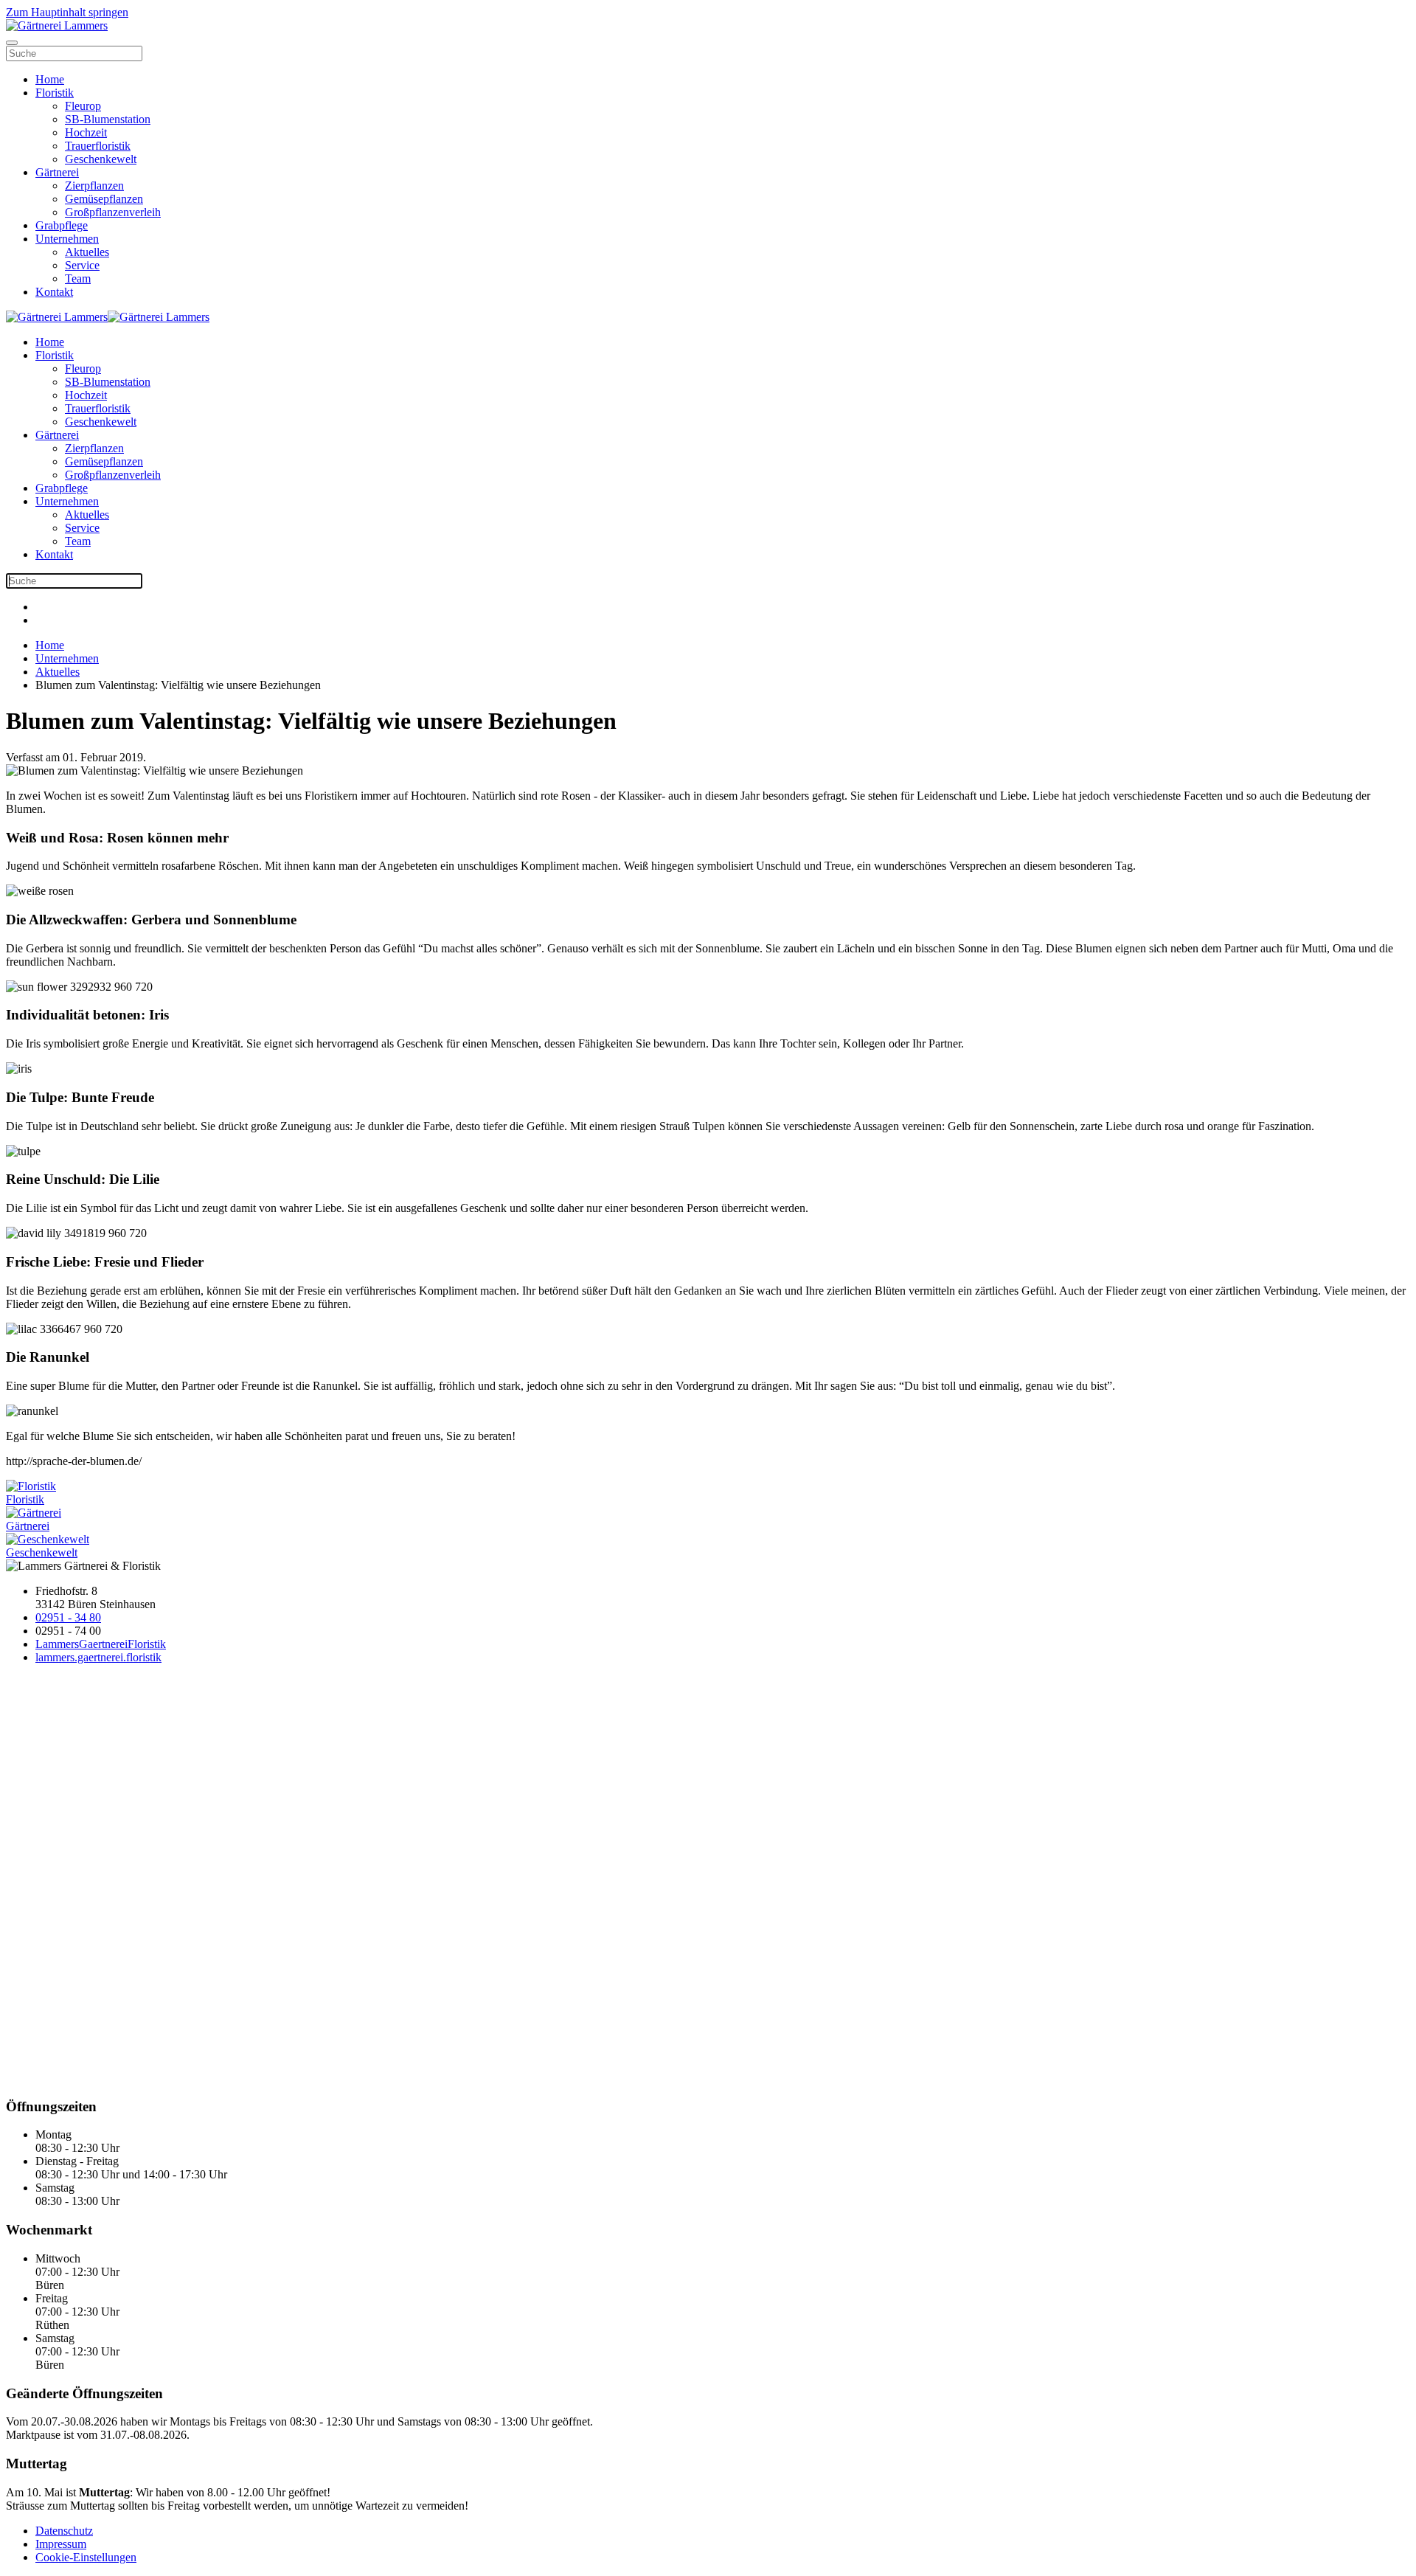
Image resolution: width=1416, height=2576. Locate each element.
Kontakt (54, 292)
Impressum (61, 2544)
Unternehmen (67, 239)
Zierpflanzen (94, 186)
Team (78, 278)
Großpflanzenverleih (113, 212)
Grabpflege (62, 225)
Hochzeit (86, 132)
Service (82, 265)
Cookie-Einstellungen (86, 2557)
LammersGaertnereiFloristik (101, 1644)
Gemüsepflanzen (104, 199)
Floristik (55, 93)
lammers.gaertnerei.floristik (98, 1657)
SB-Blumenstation (108, 119)
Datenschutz (64, 2531)
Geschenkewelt (101, 159)
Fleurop (83, 106)
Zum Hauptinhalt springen (67, 12)
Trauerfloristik (98, 146)
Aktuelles (87, 252)
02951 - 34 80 (68, 1617)
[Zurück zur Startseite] (57, 25)
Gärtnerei (57, 172)
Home (50, 79)
